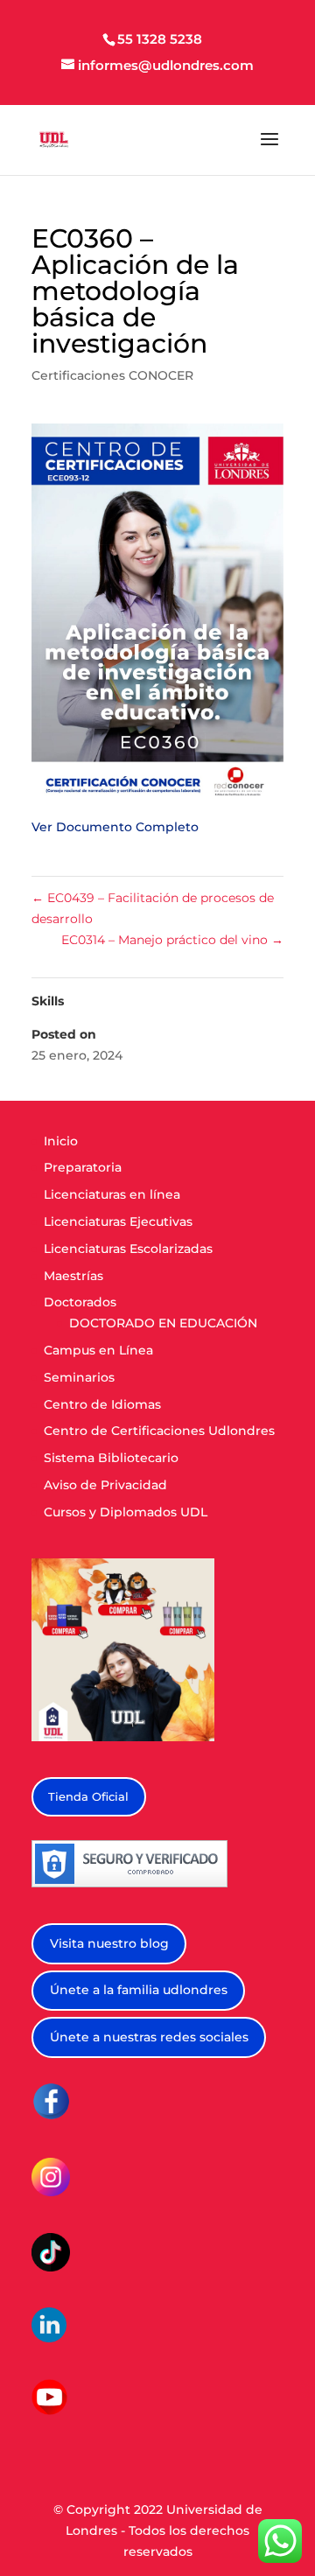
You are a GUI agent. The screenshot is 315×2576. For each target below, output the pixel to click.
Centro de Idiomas (102, 1404)
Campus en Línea (98, 1350)
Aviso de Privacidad (105, 1485)
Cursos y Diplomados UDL (126, 1512)
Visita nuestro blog (109, 1943)
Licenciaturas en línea (112, 1194)
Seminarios (79, 1377)
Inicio (61, 1141)
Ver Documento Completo (115, 827)
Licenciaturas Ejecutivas (118, 1221)
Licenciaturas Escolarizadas (128, 1249)
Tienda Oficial (88, 1796)
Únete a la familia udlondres (139, 1990)
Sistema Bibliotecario (111, 1458)
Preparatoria (83, 1167)
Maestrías (73, 1276)
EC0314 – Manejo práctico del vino (172, 940)
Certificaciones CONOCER (112, 375)
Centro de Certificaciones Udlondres (159, 1431)
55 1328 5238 (160, 39)
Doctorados (80, 1302)
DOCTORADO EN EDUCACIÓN (163, 1323)
